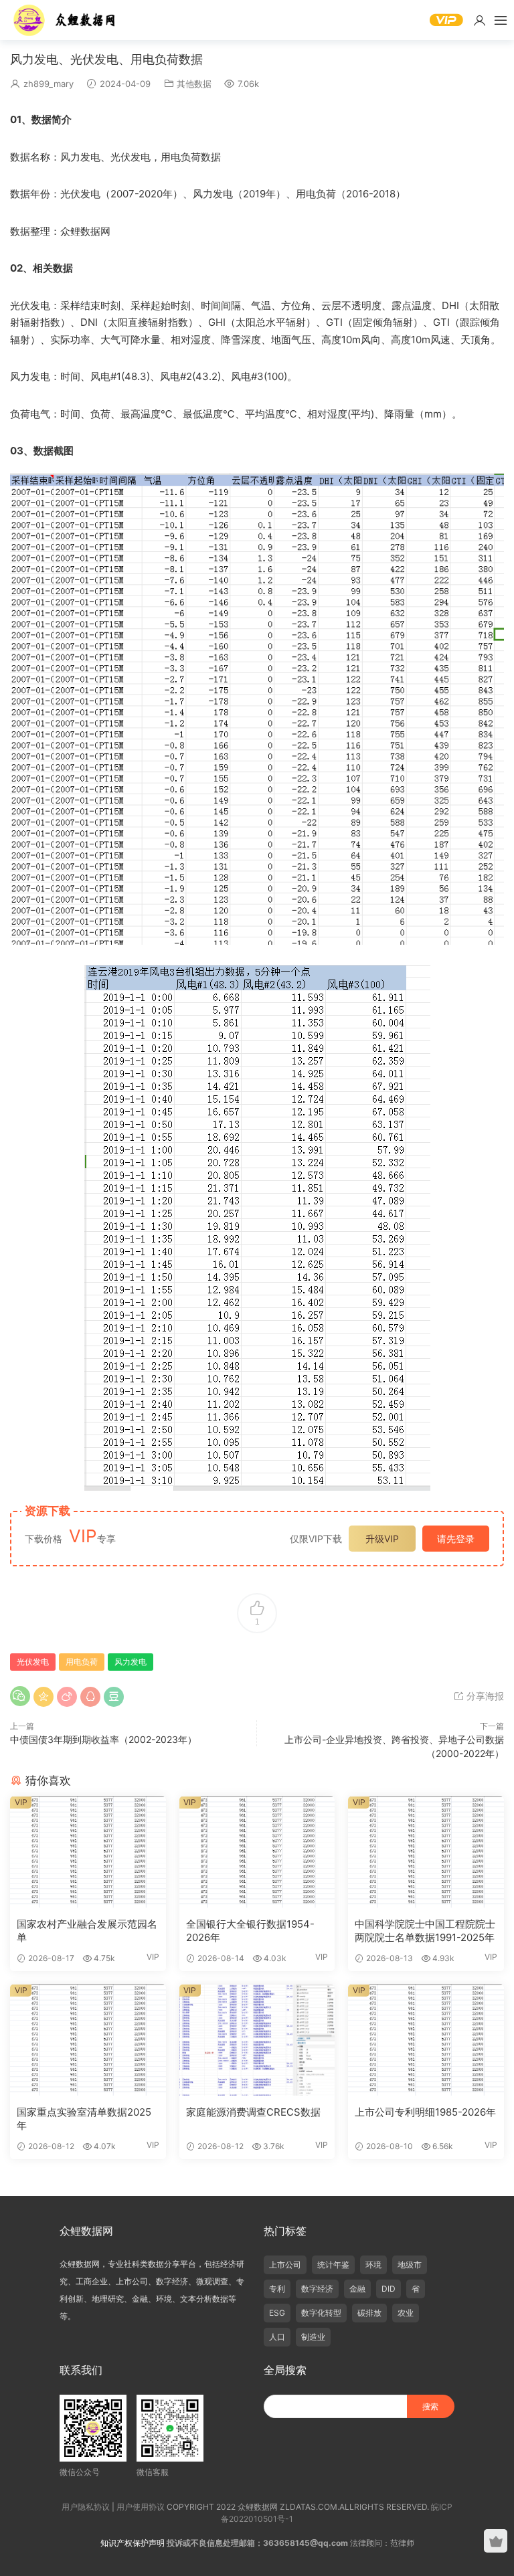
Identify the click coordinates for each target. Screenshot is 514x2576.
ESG (277, 2313)
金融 (357, 2289)
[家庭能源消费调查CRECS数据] (257, 2040)
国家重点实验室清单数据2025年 (84, 2119)
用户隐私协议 (86, 2507)
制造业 (313, 2337)
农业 (406, 2313)
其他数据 (194, 84)
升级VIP (382, 1539)
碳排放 (369, 2313)
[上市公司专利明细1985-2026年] (426, 2040)
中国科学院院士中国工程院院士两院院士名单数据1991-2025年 (425, 1931)
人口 (277, 2337)
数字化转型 (321, 2313)
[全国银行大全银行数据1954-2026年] (257, 1852)
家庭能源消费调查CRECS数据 (253, 2112)
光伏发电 (33, 1662)
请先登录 (456, 1539)
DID (389, 2289)
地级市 (410, 2265)
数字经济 (317, 2289)
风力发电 (131, 1662)
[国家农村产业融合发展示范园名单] (88, 1852)
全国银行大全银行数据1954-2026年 (250, 1931)
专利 (277, 2289)
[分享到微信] (20, 1696)
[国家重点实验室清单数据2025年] (88, 2040)
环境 (373, 2265)
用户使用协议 (141, 2507)
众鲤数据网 (65, 20)
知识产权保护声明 (133, 2543)
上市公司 (285, 2265)
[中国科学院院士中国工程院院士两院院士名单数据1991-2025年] (426, 1852)
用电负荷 (82, 1662)
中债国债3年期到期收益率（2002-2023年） (103, 1739)
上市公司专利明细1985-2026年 (425, 2112)
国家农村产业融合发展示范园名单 (87, 1931)
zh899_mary (49, 84)
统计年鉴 (333, 2265)
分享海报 (484, 1696)
